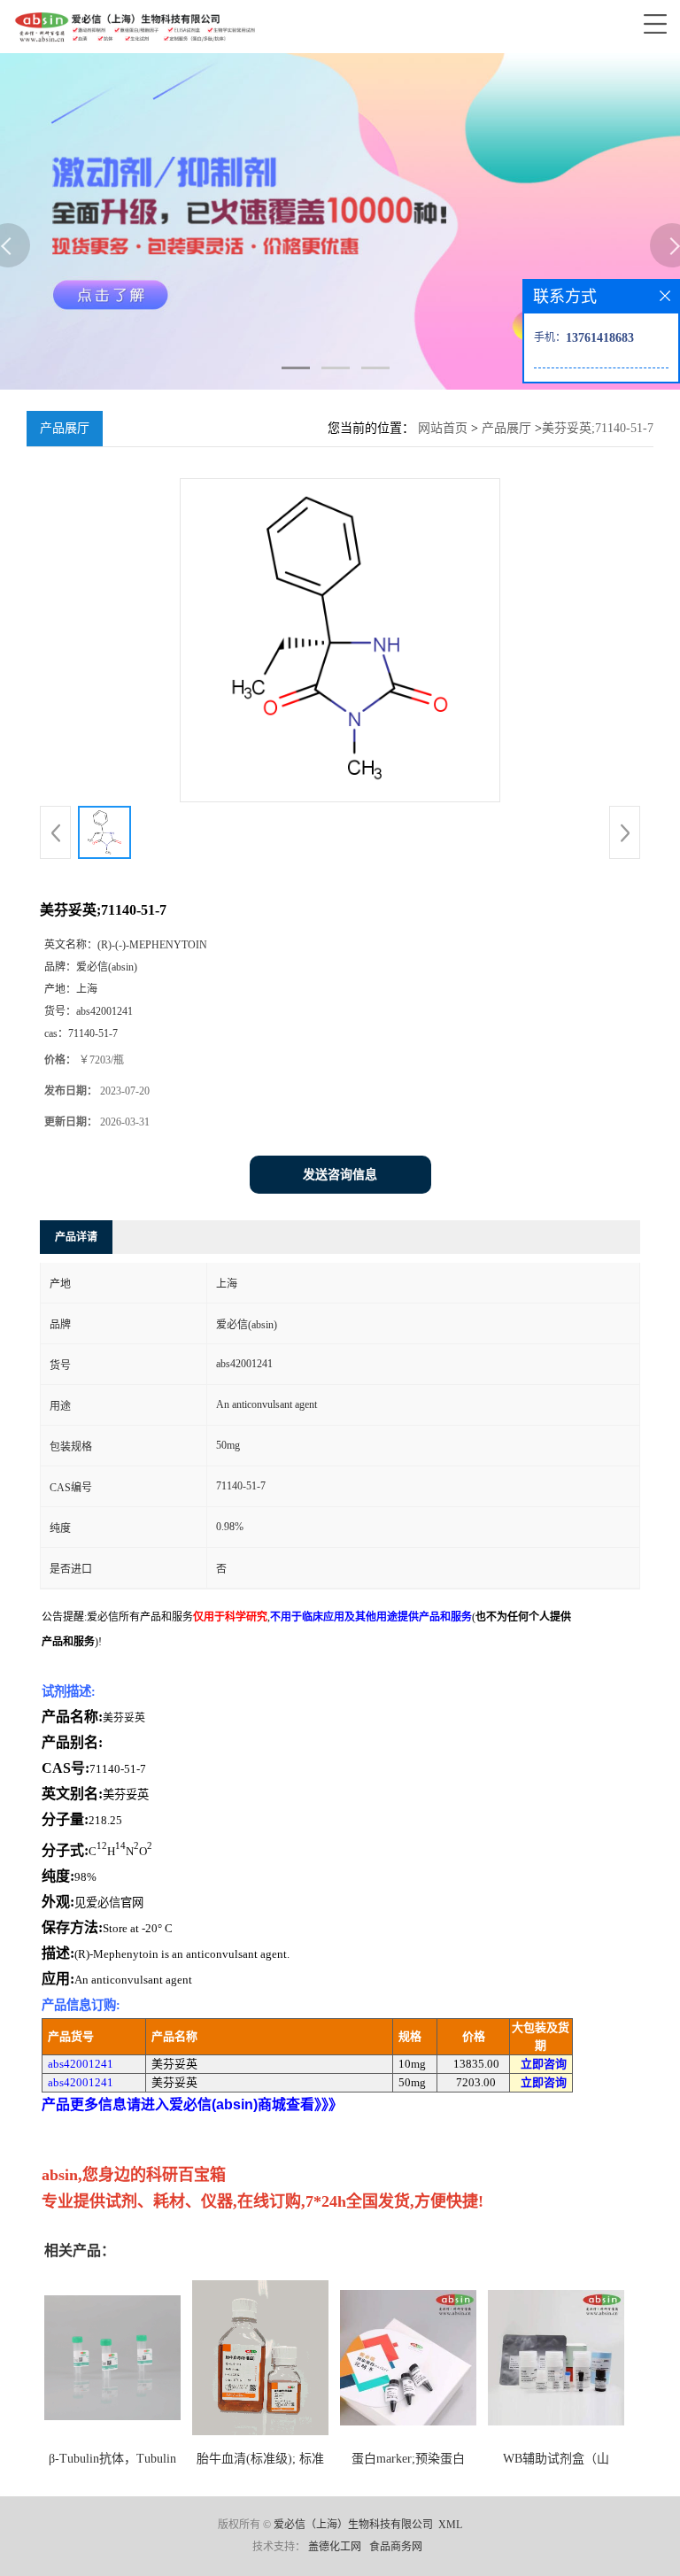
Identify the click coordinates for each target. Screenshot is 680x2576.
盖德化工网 (335, 2547)
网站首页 (443, 428)
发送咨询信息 (340, 1175)
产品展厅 (506, 428)
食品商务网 (396, 2547)
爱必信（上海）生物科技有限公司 (353, 2525)
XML (450, 2525)
